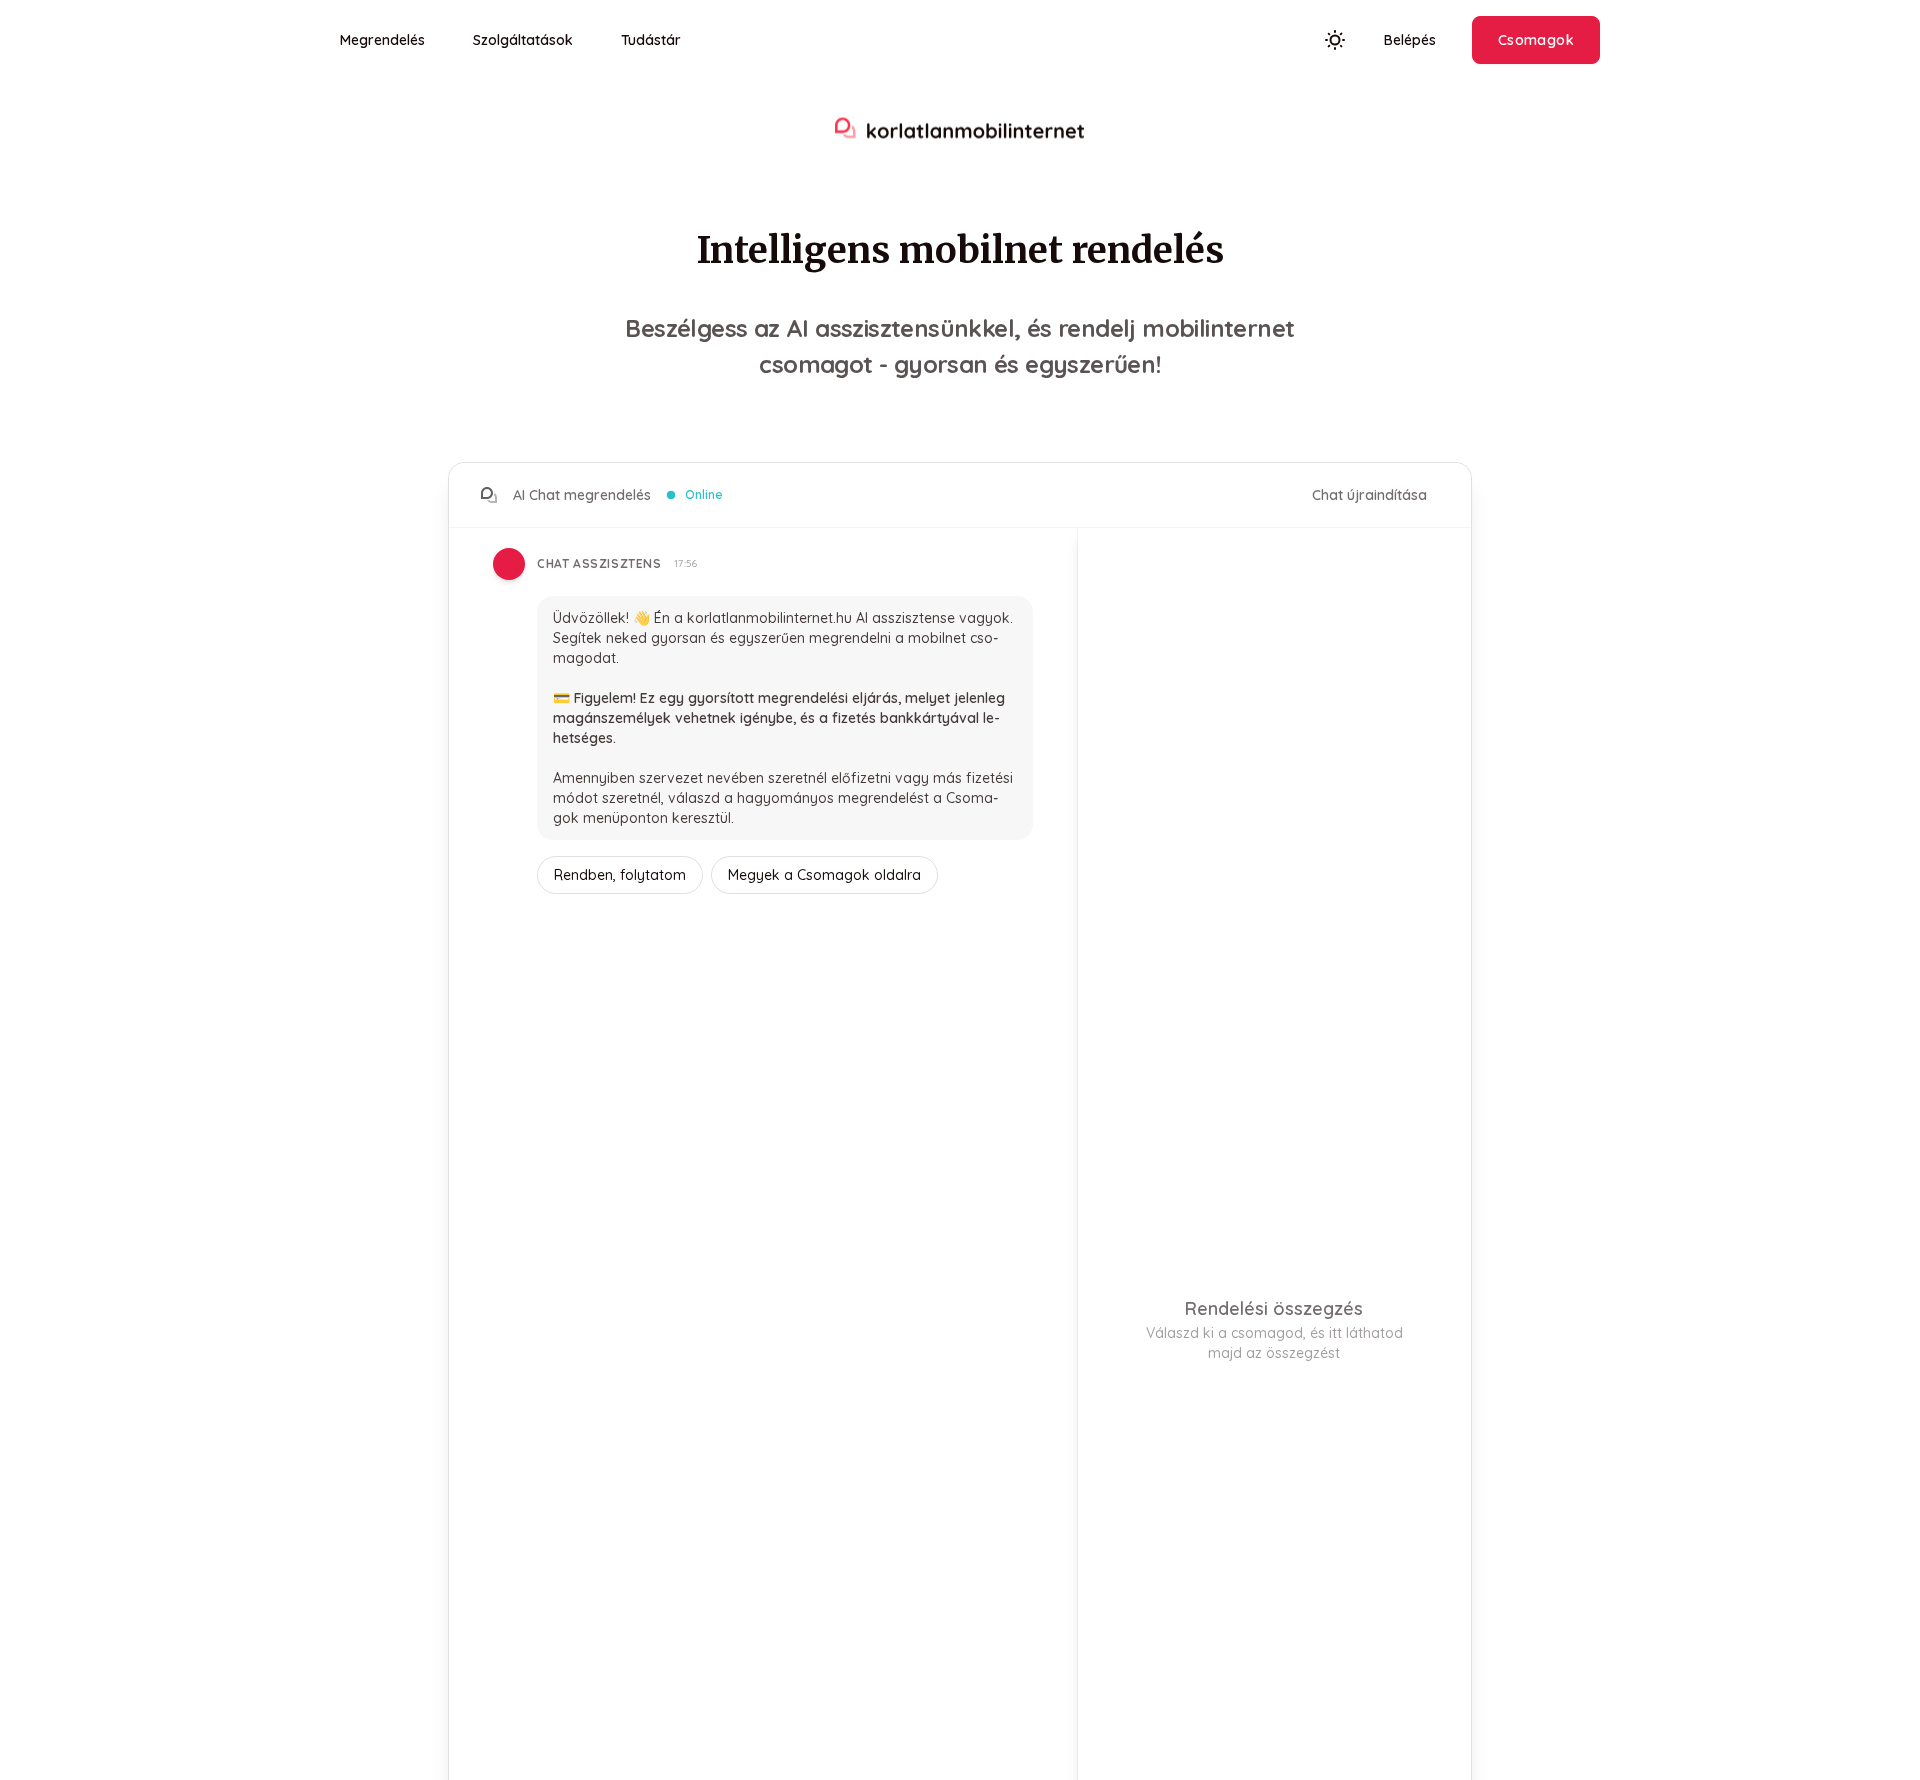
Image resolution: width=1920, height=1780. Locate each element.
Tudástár (651, 40)
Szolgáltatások (523, 40)
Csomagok (1536, 40)
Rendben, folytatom (620, 875)
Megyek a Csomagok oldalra (824, 875)
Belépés (1410, 40)
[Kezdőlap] (960, 130)
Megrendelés (382, 40)
